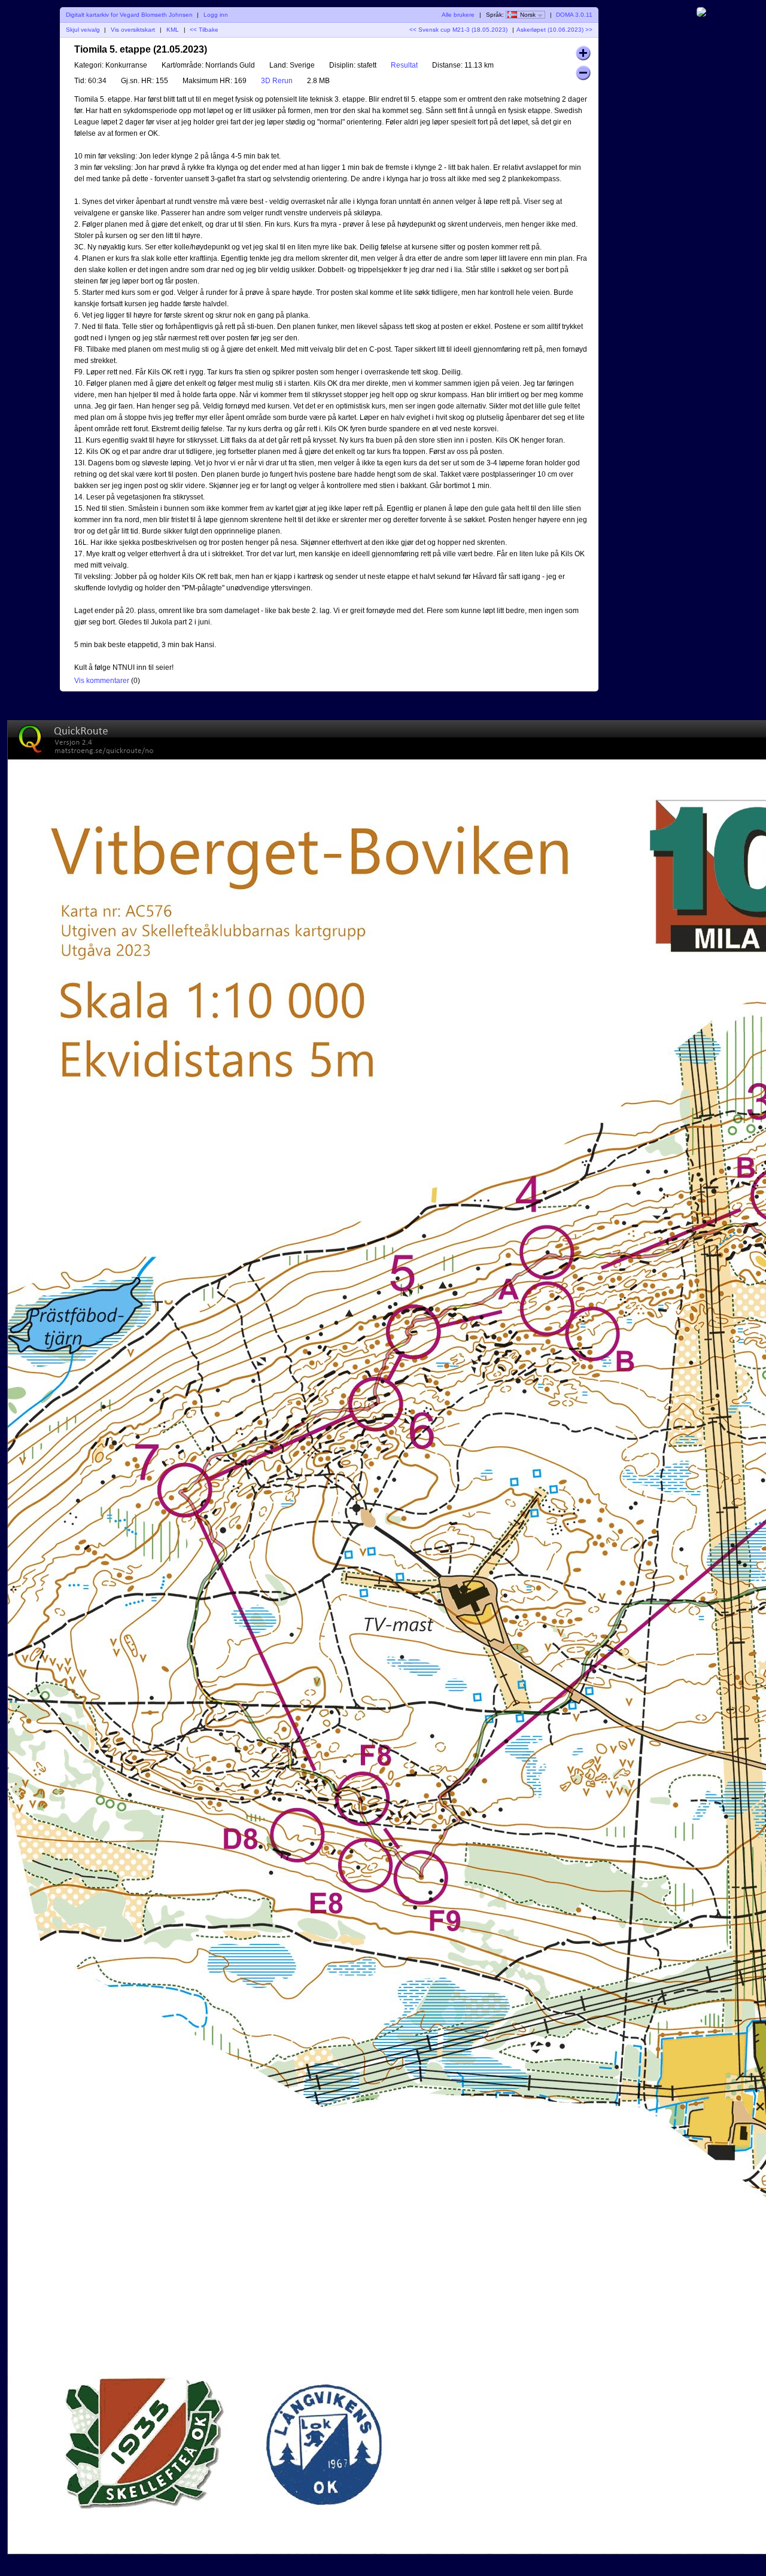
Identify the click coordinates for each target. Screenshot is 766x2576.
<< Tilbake (204, 30)
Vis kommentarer (102, 681)
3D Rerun (277, 81)
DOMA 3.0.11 (574, 15)
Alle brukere (458, 15)
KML (173, 30)
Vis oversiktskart (133, 30)
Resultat (404, 65)
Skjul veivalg (83, 30)
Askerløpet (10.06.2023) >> (554, 30)
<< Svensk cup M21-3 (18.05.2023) (458, 30)
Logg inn (216, 15)
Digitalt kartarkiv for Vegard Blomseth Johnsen (129, 15)
